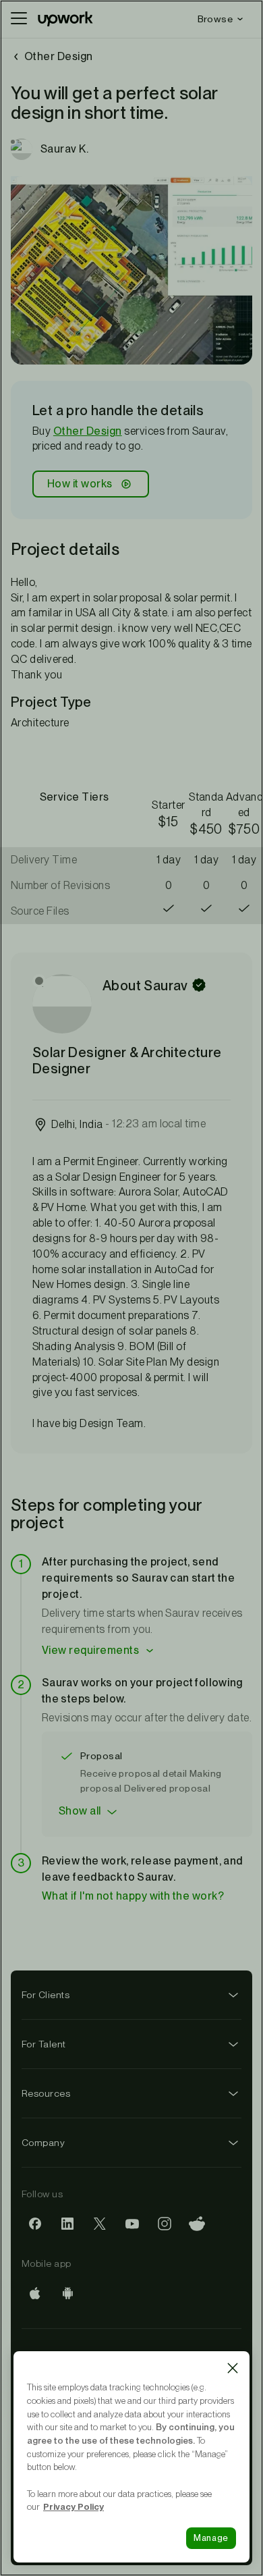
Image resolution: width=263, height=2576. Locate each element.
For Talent (44, 2044)
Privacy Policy (74, 2506)
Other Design (88, 431)
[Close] (233, 2368)
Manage (211, 2538)
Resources (46, 2093)
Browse (215, 19)
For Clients (46, 1995)
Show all (80, 1811)
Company (43, 2143)
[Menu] (19, 19)
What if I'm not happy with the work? (133, 1896)
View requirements (90, 1650)
